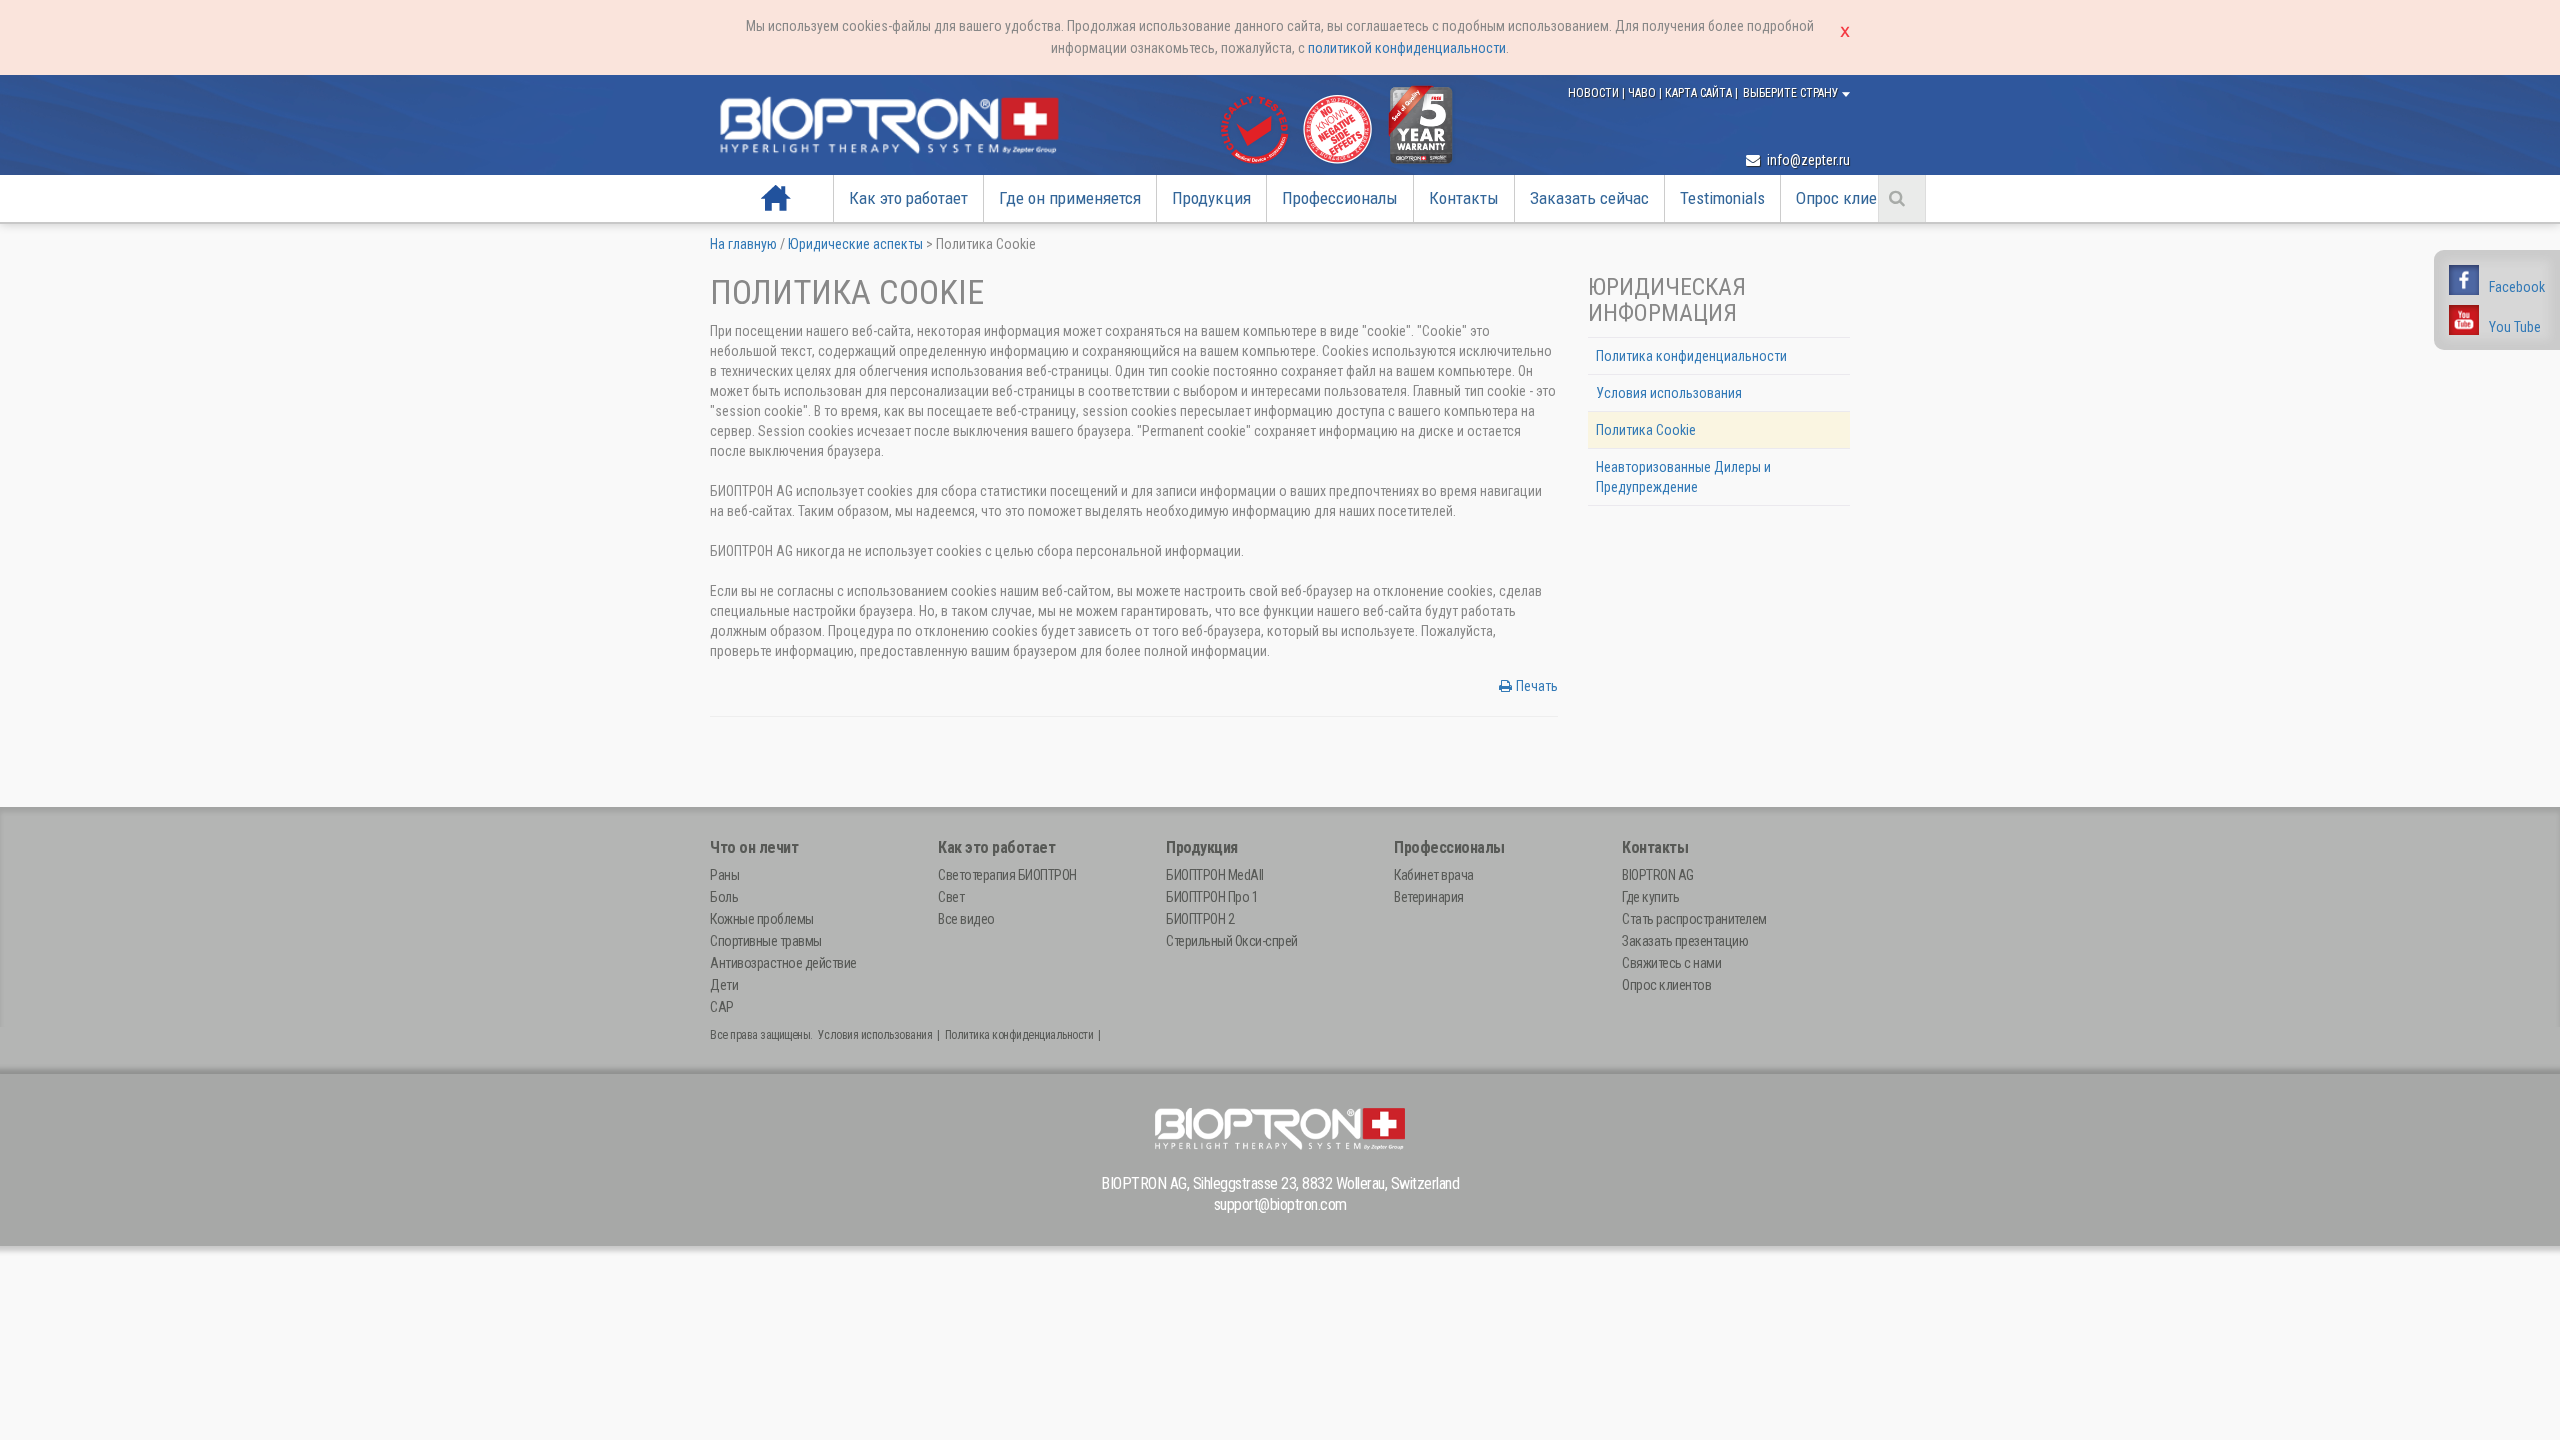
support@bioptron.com (1280, 1204)
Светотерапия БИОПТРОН (1007, 875)
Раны (724, 875)
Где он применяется (1070, 198)
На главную (776, 198)
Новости (1595, 93)
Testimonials (1722, 198)
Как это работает (908, 198)
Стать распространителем (1694, 919)
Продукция (1211, 198)
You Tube (2515, 327)
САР (722, 1007)
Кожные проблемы (762, 919)
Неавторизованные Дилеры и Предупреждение (1683, 477)
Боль (724, 897)
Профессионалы (1340, 198)
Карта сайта (1700, 93)
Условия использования (1669, 393)
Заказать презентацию (1685, 941)
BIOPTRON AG (1658, 875)
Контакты (1464, 198)
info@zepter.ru (1807, 160)
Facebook (2517, 287)
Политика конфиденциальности (1691, 356)
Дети (724, 985)
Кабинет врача (1434, 875)
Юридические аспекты (855, 244)
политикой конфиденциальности (1407, 48)
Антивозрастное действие (783, 963)
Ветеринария (1429, 897)
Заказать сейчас (1589, 198)
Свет (951, 897)
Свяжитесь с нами (1671, 963)
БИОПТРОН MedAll (1215, 875)
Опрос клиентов (1853, 198)
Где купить (1650, 897)
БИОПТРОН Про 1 (1212, 897)
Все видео (966, 919)
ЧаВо (1643, 93)
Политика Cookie (1646, 430)
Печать (1537, 686)
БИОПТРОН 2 (1200, 919)
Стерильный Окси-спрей (1232, 941)
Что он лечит (754, 847)
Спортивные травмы (766, 941)
